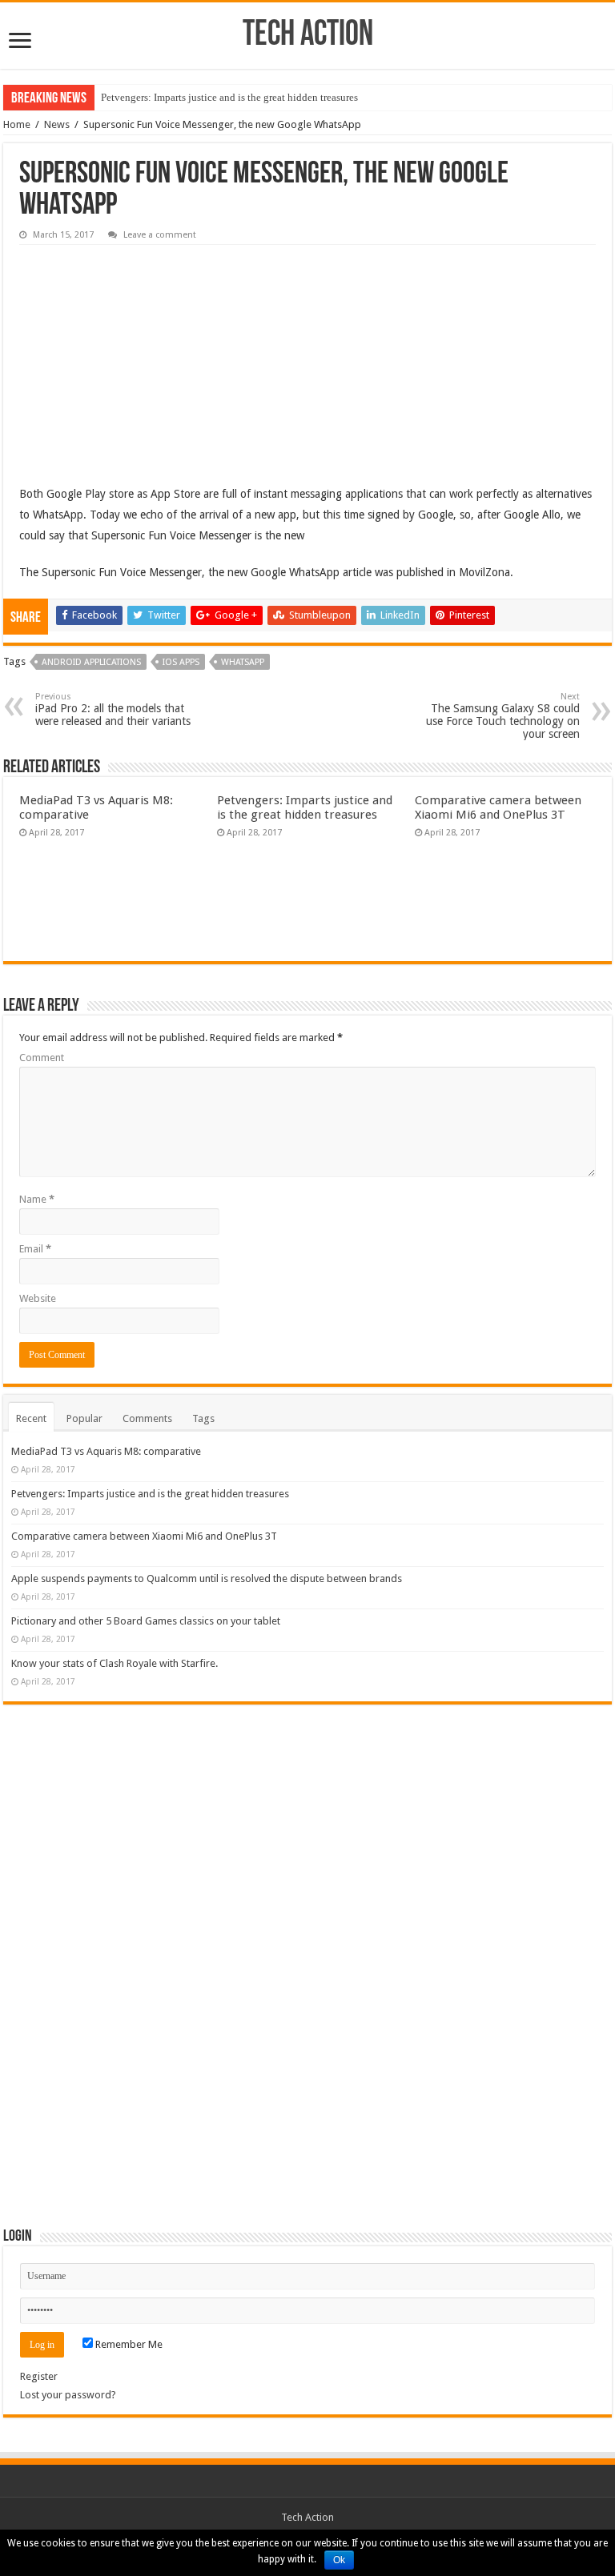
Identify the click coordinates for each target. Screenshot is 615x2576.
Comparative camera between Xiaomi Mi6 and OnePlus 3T (498, 807)
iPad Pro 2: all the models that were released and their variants (113, 709)
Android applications (91, 662)
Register (39, 2376)
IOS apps (181, 662)
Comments (147, 1418)
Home (17, 124)
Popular (84, 1418)
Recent (31, 1418)
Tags (203, 1418)
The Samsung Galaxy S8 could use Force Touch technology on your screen (503, 716)
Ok (339, 2560)
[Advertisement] (139, 353)
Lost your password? (68, 2395)
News (57, 124)
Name (37, 1199)
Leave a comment (160, 235)
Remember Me (128, 2344)
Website (38, 1298)
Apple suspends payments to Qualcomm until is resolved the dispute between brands (207, 1578)
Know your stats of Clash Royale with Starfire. (115, 1663)
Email (35, 1249)
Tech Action (308, 36)
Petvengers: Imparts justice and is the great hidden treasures (229, 97)
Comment (42, 1058)
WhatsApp (243, 662)
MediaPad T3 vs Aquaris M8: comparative (106, 1451)
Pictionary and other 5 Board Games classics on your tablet (146, 1621)
